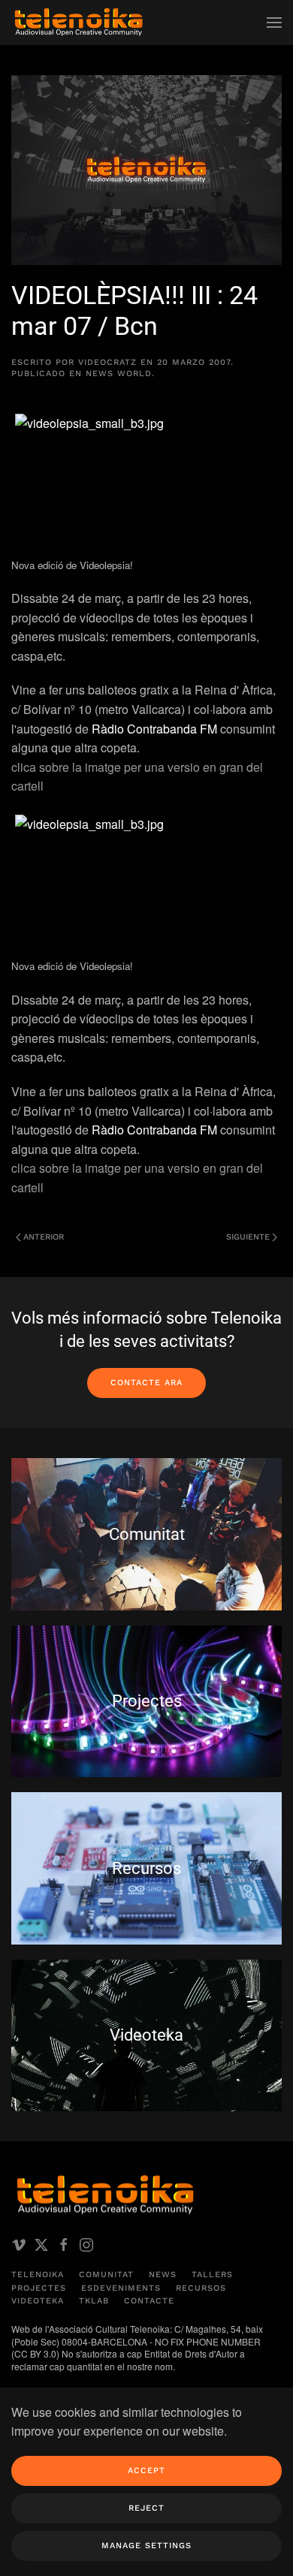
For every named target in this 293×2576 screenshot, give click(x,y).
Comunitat (106, 2275)
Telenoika (38, 2275)
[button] (274, 23)
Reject (146, 2508)
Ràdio (109, 729)
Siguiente (248, 1237)
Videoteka (38, 2301)
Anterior (44, 1237)
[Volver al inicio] (79, 23)
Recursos (201, 2288)
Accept (146, 2471)
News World (119, 374)
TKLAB (94, 2301)
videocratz (107, 362)
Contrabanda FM (172, 729)
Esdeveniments (121, 2288)
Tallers (212, 2275)
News (163, 2275)
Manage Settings (146, 2546)
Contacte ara (146, 1383)
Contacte (149, 2301)
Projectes (39, 2288)
